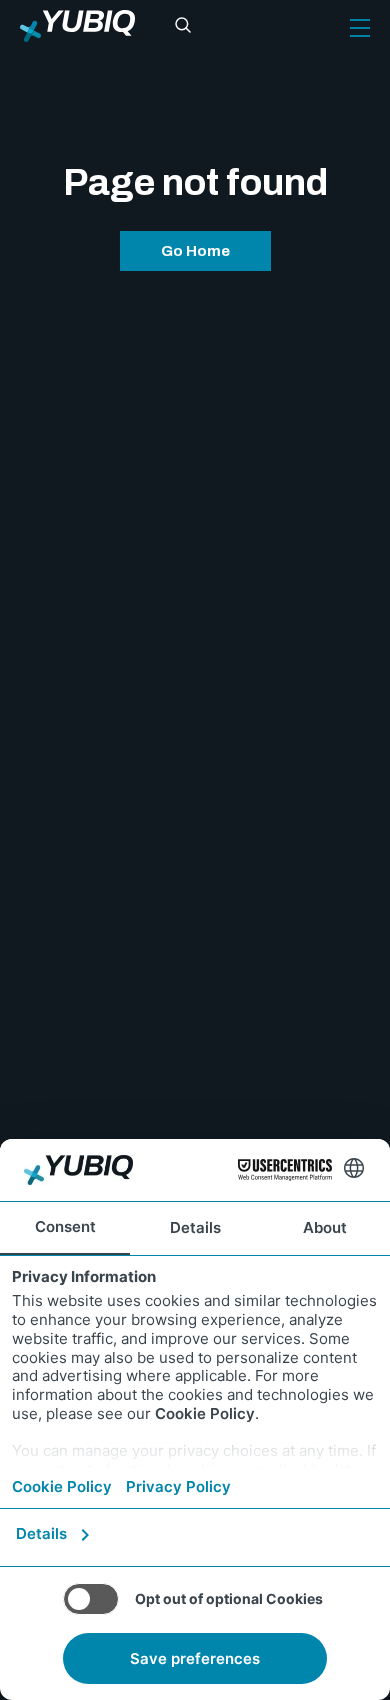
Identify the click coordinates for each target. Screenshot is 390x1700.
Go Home (195, 251)
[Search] (183, 26)
